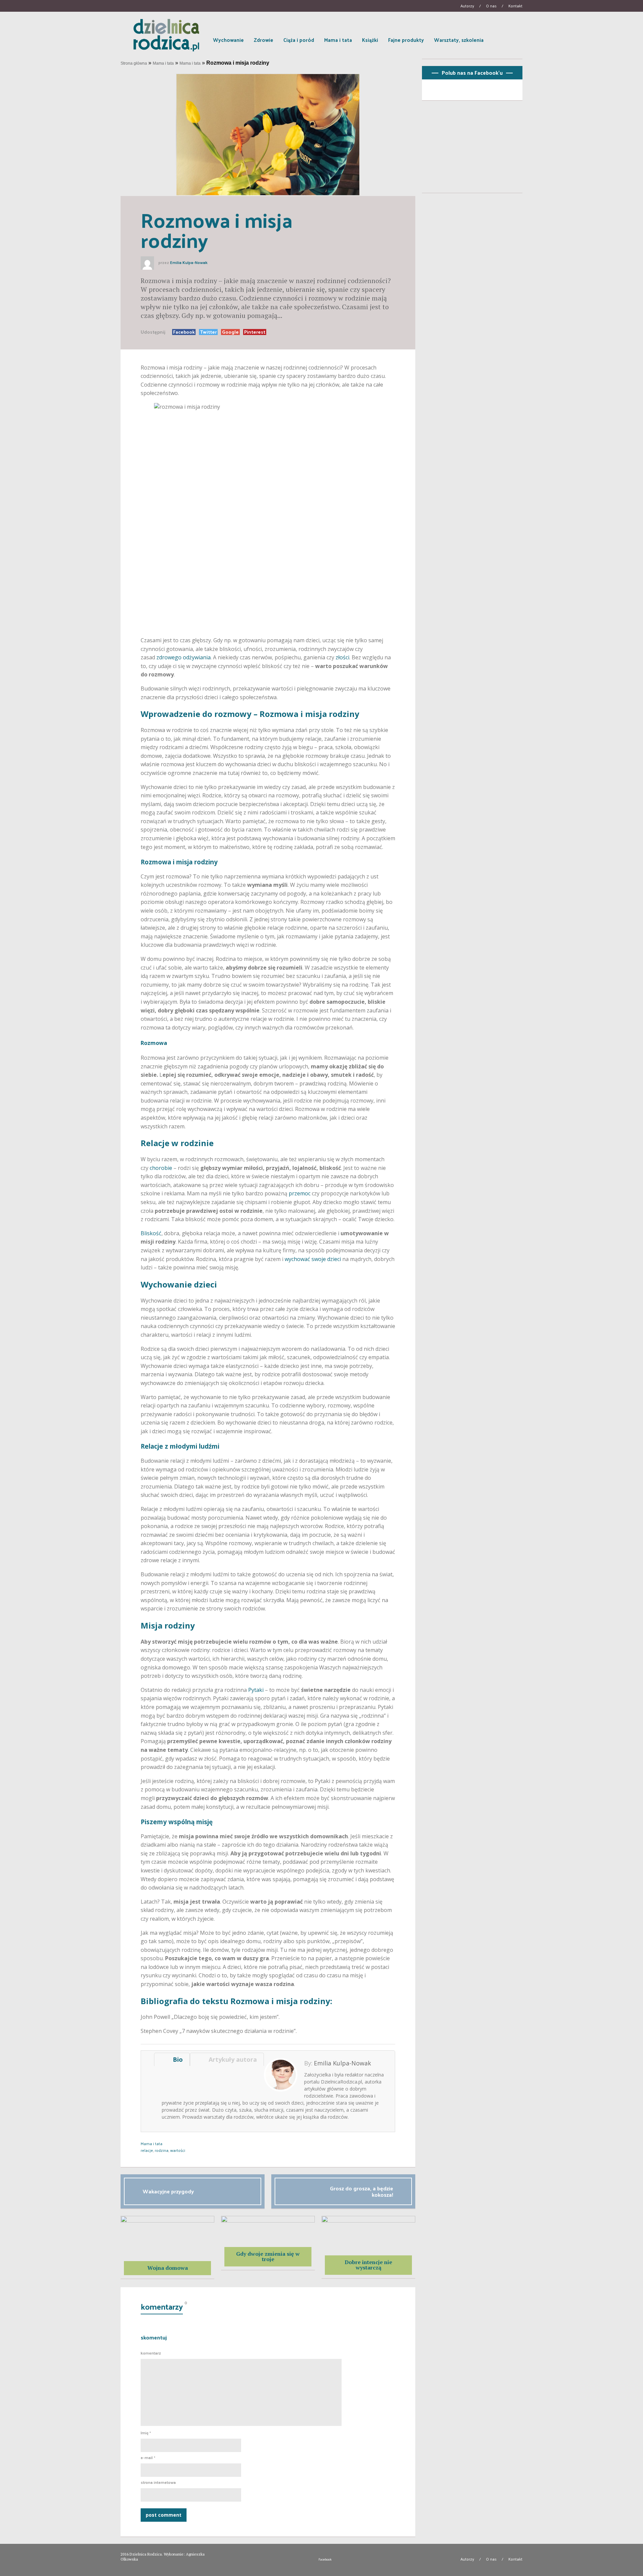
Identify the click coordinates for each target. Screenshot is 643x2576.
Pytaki (256, 1690)
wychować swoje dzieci (313, 1259)
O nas (491, 6)
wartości (178, 2150)
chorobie (162, 1168)
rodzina (162, 2150)
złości (342, 657)
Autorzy (467, 6)
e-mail (148, 2458)
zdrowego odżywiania (184, 657)
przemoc (300, 1193)
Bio (176, 2059)
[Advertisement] (472, 149)
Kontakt (515, 6)
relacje (147, 2150)
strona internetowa (158, 2483)
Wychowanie (228, 40)
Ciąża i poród (299, 40)
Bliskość (151, 1233)
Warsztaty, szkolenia (459, 40)
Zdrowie (264, 40)
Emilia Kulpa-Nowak (189, 263)
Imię (146, 2433)
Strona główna (134, 63)
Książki (370, 40)
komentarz (151, 2353)
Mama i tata (338, 40)
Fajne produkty (406, 40)
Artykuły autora (231, 2059)
